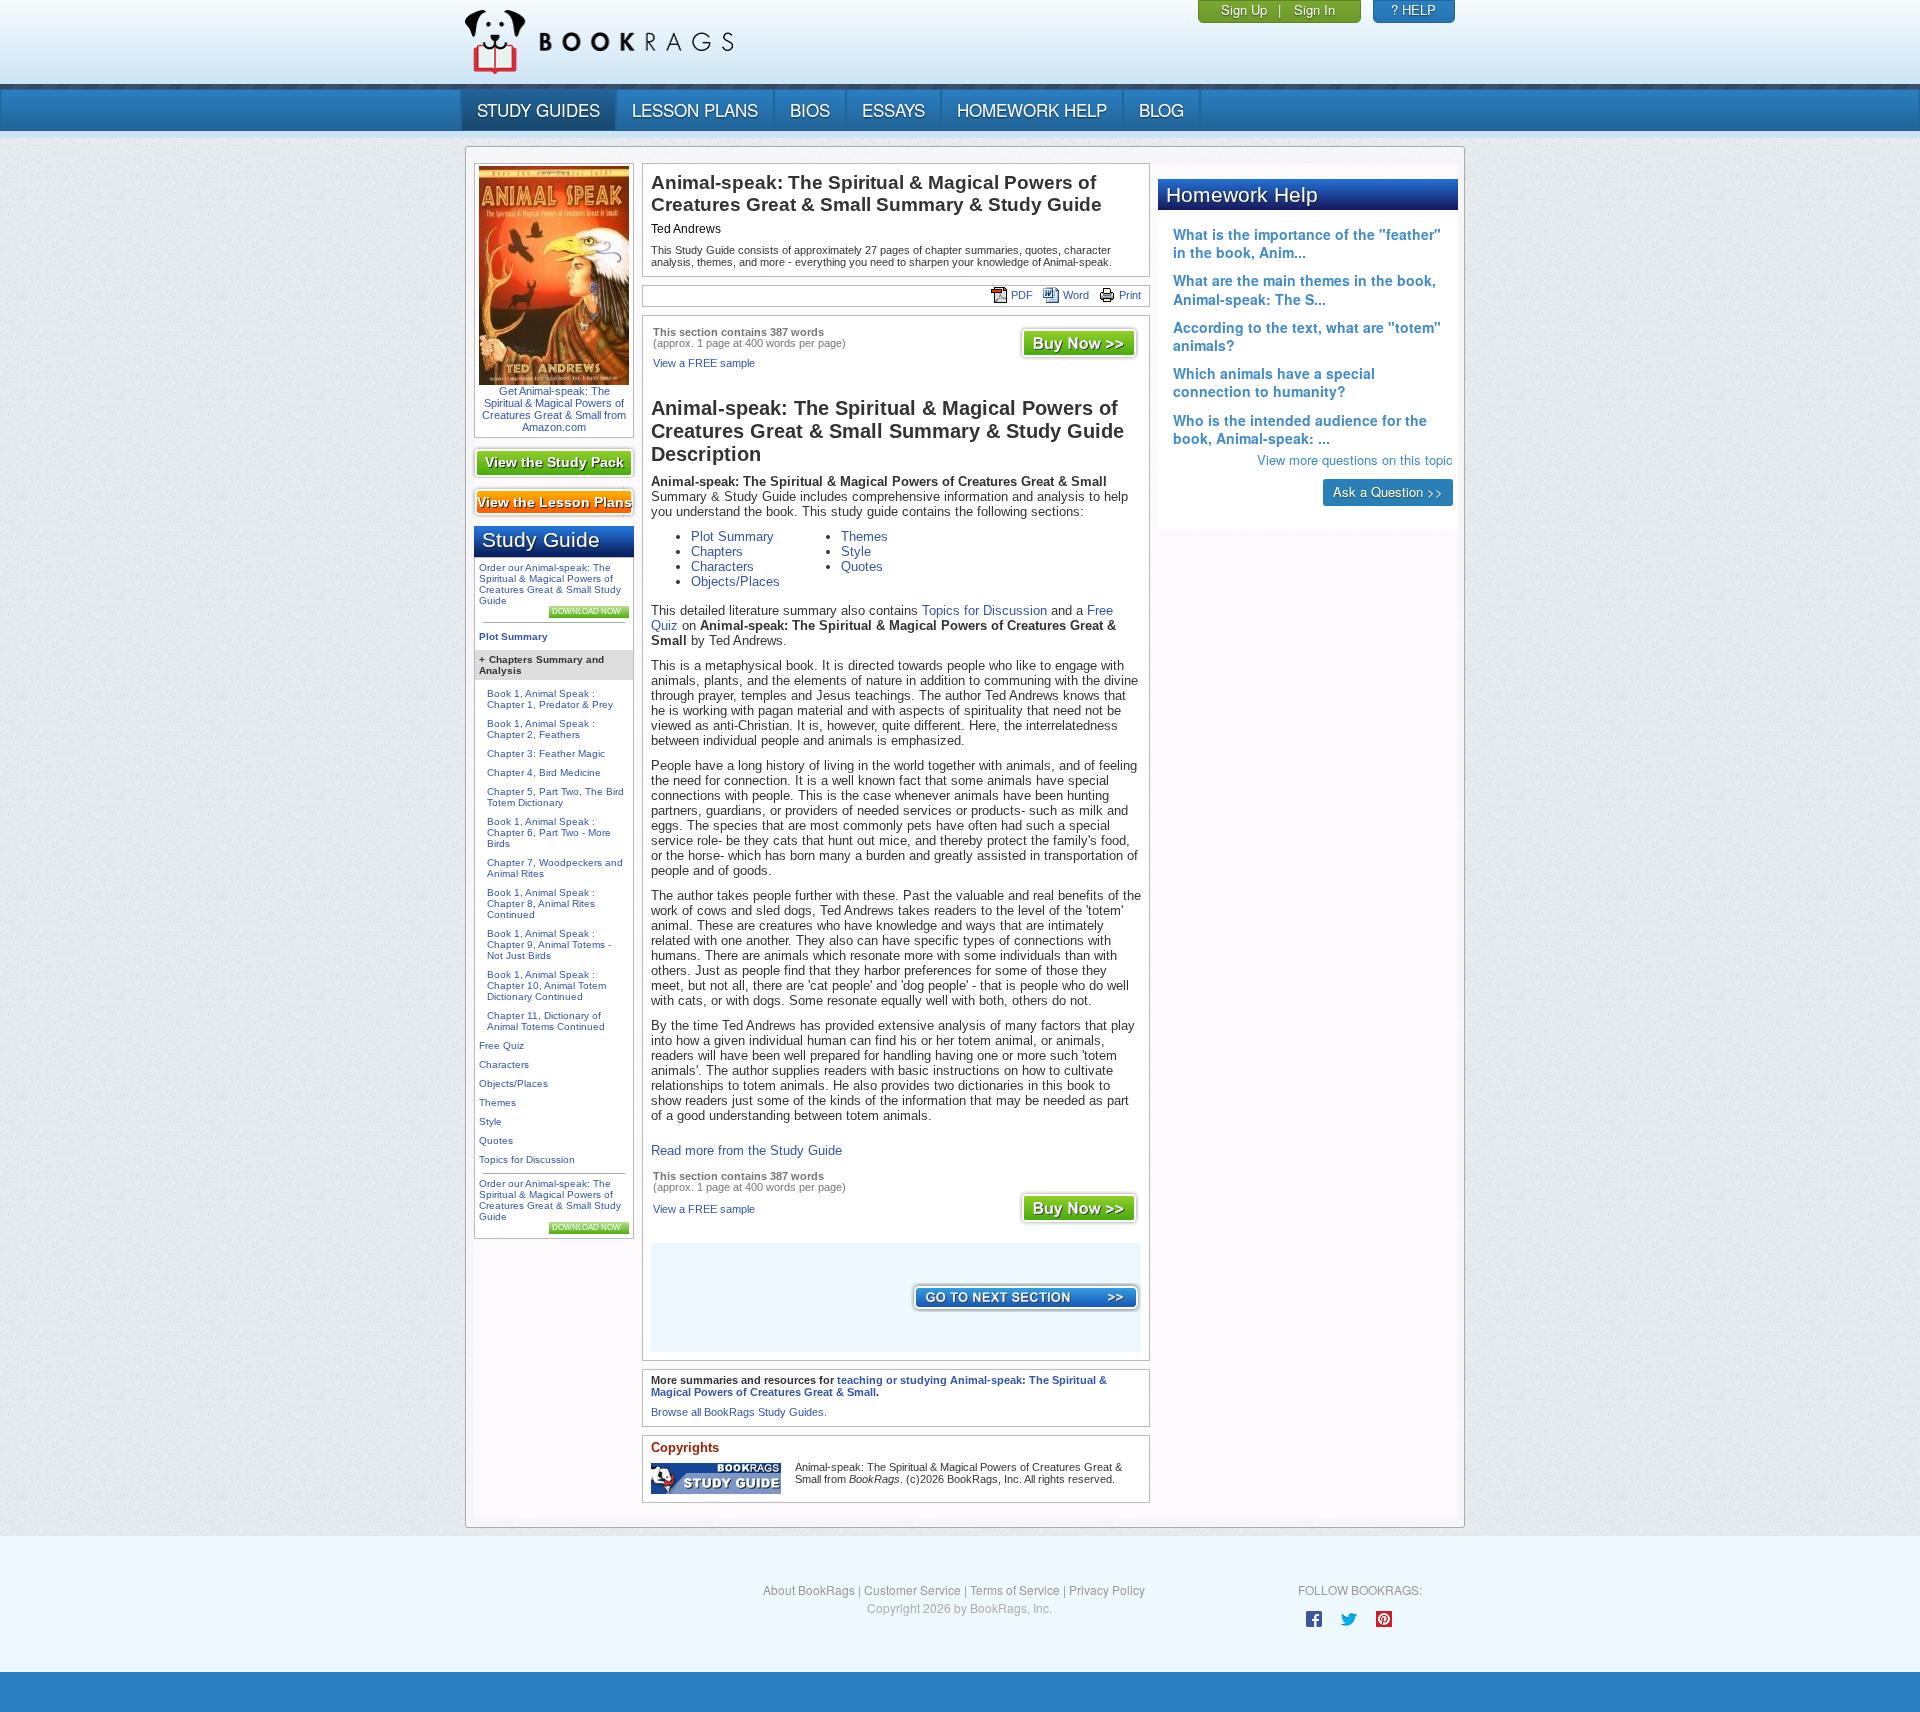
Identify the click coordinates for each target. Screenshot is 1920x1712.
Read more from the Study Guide (746, 1150)
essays (893, 109)
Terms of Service (1015, 1589)
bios (810, 109)
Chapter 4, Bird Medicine (544, 772)
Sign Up (1244, 9)
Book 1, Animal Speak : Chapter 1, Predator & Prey (550, 699)
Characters (504, 1064)
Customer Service (912, 1589)
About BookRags (809, 1589)
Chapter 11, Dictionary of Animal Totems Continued (546, 1021)
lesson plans (695, 109)
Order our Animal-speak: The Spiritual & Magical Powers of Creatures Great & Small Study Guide (550, 584)
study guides (538, 109)
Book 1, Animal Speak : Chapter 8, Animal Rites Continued (541, 903)
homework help (1032, 109)
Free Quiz (501, 1045)
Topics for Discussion (527, 1159)
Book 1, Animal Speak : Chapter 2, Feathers (541, 729)
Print (1130, 295)
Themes (497, 1102)
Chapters (717, 551)
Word (1076, 295)
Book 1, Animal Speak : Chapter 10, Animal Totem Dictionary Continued (546, 985)
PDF (1022, 295)
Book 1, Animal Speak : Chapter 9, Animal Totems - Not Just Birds (549, 944)
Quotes (496, 1140)
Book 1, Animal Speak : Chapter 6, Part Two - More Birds (549, 832)
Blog (1161, 109)
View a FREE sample (704, 363)
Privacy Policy (1107, 1589)
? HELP (1413, 9)
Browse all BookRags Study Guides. (739, 1412)
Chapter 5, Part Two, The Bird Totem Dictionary (555, 797)
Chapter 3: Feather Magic (546, 753)
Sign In (1314, 9)
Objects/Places (513, 1083)
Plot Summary (513, 636)
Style (490, 1121)
